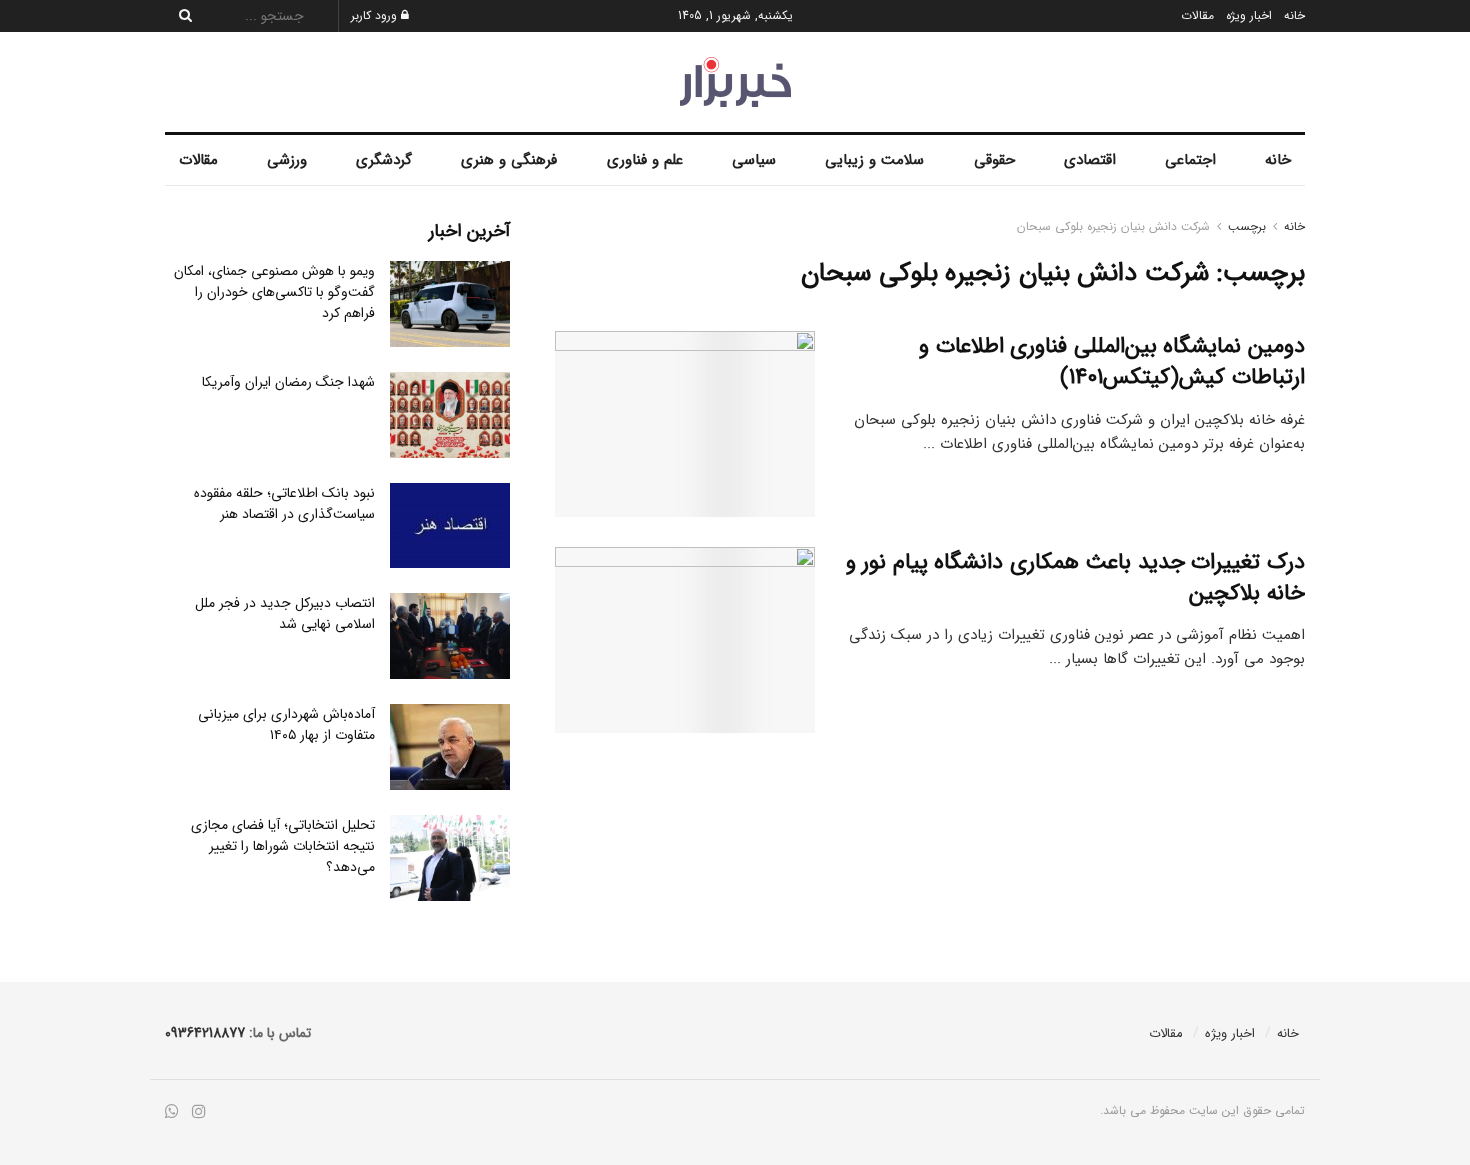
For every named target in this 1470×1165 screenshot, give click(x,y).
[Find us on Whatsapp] (172, 1112)
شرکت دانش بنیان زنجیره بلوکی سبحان (1113, 226)
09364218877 (205, 1033)
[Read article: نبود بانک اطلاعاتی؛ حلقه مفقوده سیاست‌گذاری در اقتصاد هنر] (450, 526)
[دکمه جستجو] (180, 16)
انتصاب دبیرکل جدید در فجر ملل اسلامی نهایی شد (285, 613)
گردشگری (384, 160)
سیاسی (754, 160)
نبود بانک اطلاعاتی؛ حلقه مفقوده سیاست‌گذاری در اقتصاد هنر (284, 503)
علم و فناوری (645, 160)
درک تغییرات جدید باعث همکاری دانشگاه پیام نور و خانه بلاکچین (1075, 577)
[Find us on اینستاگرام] (199, 1112)
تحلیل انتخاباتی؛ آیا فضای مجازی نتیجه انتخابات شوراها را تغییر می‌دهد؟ (283, 846)
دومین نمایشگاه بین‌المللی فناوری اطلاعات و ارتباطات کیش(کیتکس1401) (1112, 361)
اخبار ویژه (1249, 15)
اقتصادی (1090, 160)
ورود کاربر (376, 15)
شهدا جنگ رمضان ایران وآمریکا (288, 382)
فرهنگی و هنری (509, 160)
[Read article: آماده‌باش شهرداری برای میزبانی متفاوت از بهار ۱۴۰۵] (450, 747)
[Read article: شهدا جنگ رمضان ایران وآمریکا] (450, 415)
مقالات (1197, 15)
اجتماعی (1190, 160)
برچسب (1247, 226)
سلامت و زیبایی (874, 160)
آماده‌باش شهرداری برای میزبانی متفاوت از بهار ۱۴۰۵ (286, 724)
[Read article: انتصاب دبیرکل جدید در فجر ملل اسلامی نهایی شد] (450, 636)
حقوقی (994, 160)
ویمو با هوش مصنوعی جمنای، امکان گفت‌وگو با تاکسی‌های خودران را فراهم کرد (274, 292)
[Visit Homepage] (735, 82)
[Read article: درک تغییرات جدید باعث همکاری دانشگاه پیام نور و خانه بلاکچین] (685, 640)
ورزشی (287, 160)
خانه (1294, 15)
